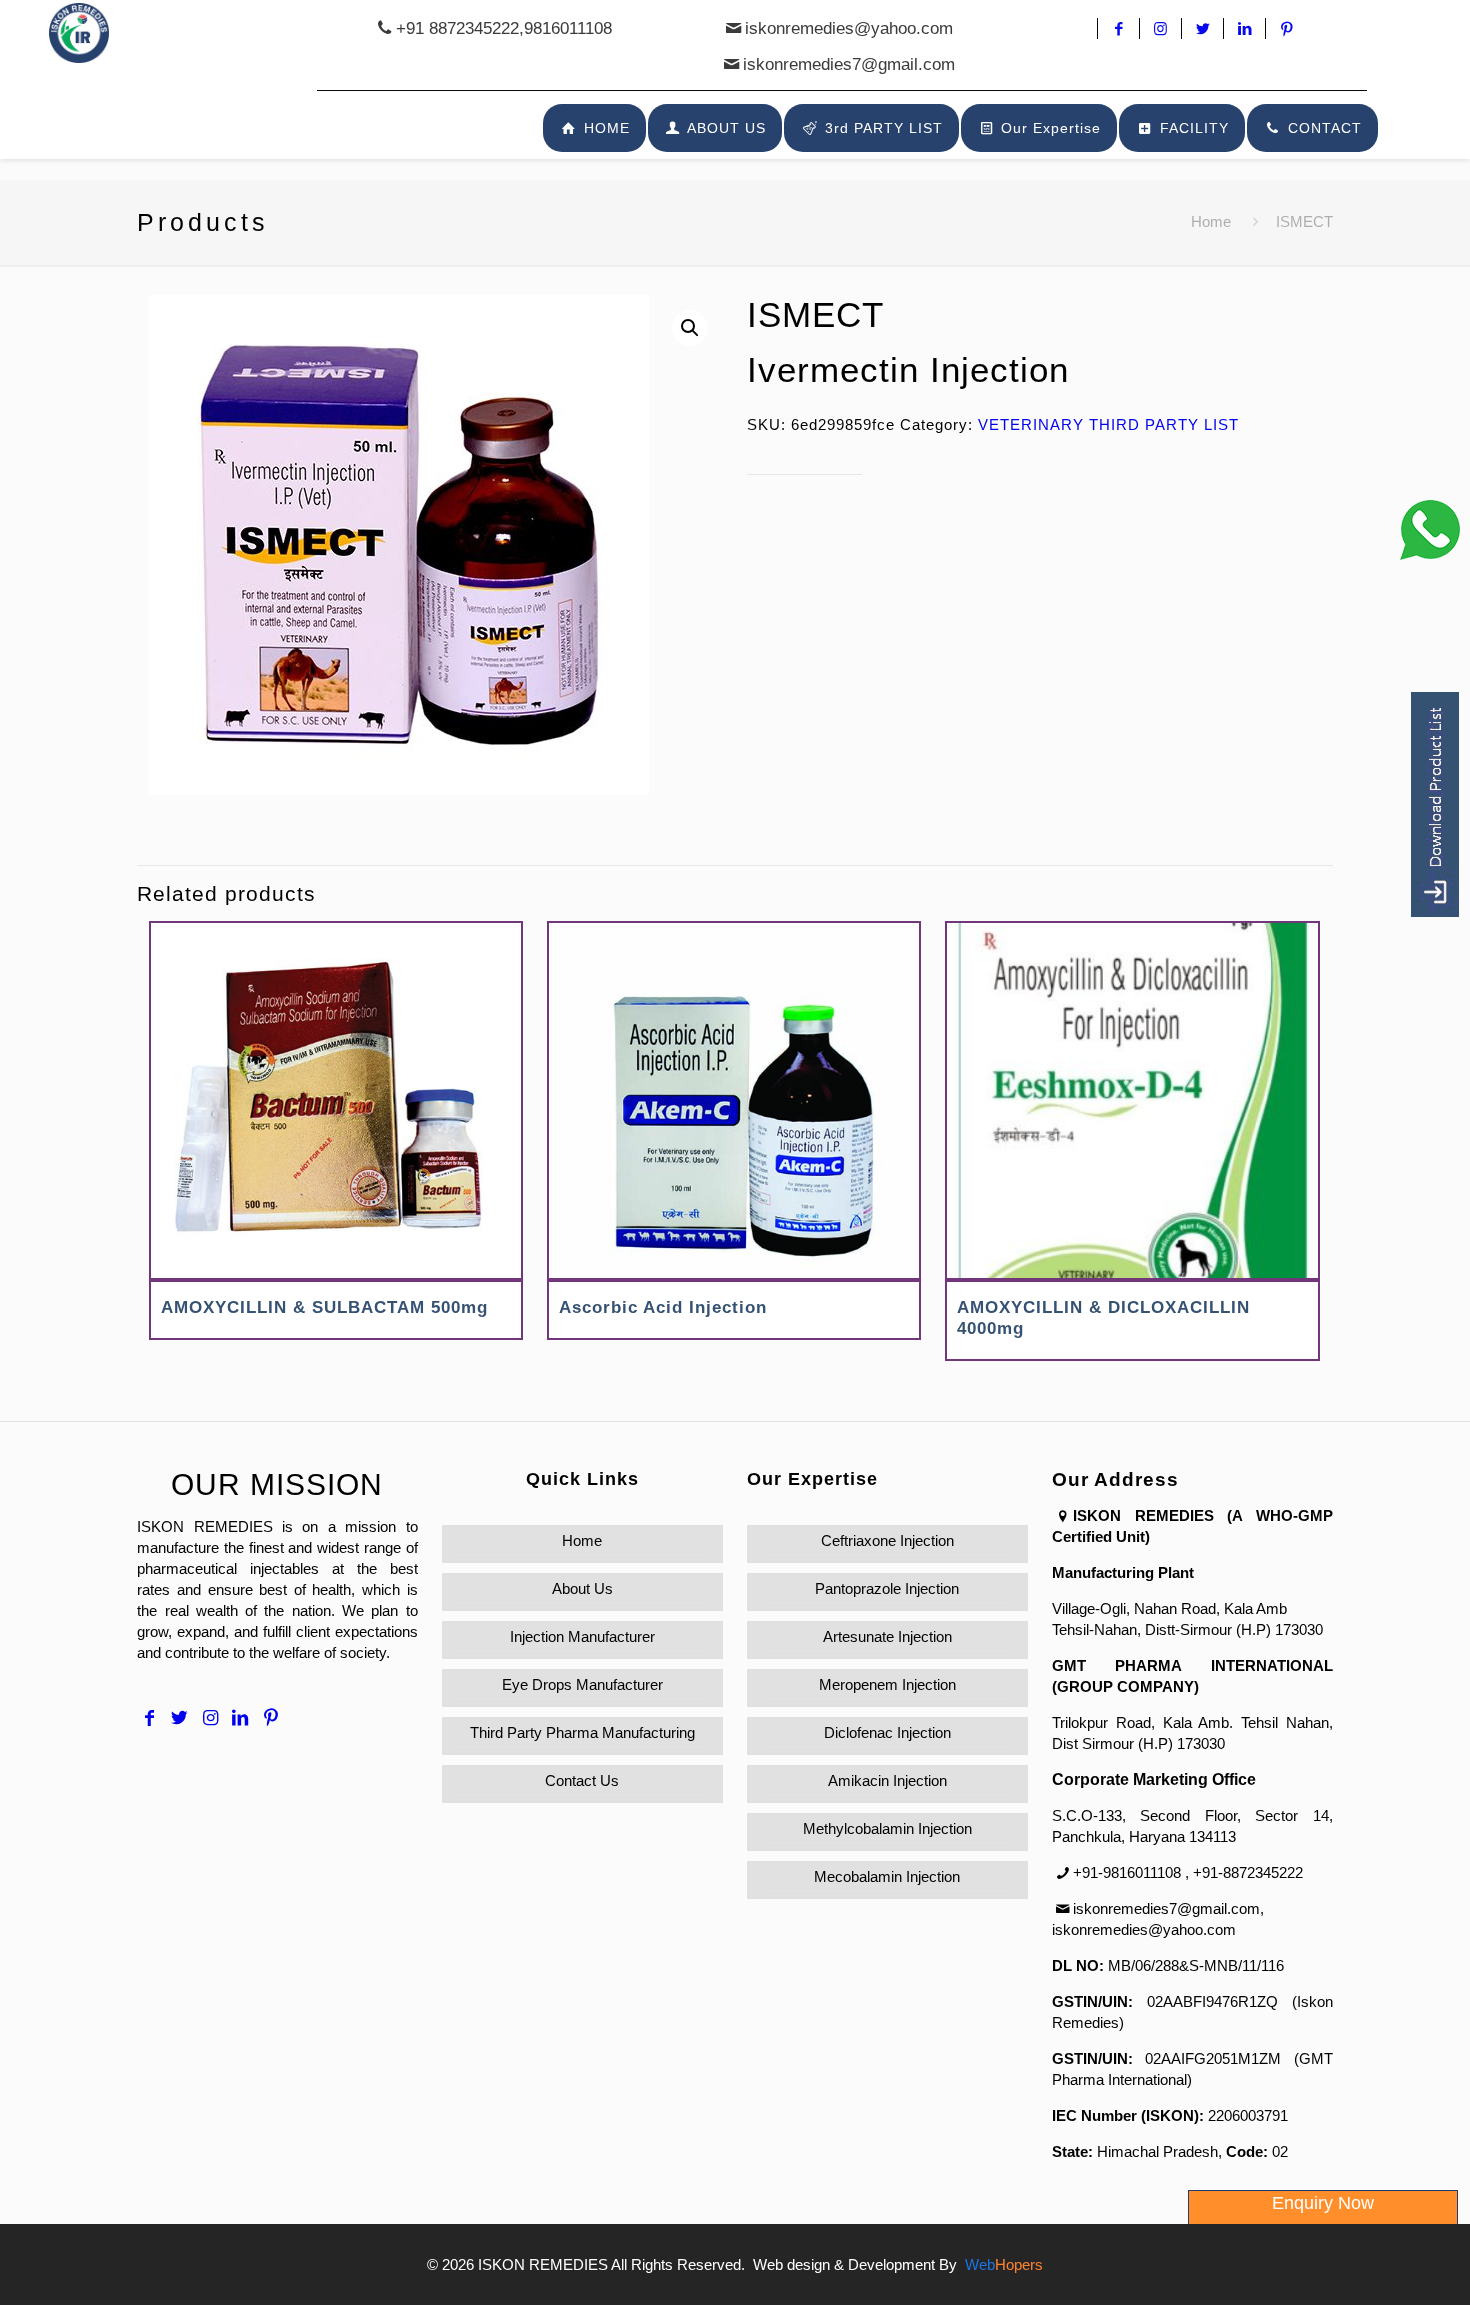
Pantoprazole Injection (887, 1588)
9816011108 (568, 28)
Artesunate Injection (887, 1636)
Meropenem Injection (887, 1684)
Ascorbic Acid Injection (663, 1307)
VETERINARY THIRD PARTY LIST (1108, 424)
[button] (690, 328)
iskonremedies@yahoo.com (849, 28)
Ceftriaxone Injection (887, 1540)
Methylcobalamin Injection (887, 1828)
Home (1211, 221)
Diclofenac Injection (887, 1732)
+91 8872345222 (457, 28)
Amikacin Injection (887, 1780)
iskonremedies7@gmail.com (849, 64)
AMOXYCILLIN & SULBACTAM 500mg (324, 1307)
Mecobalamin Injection (887, 1876)
